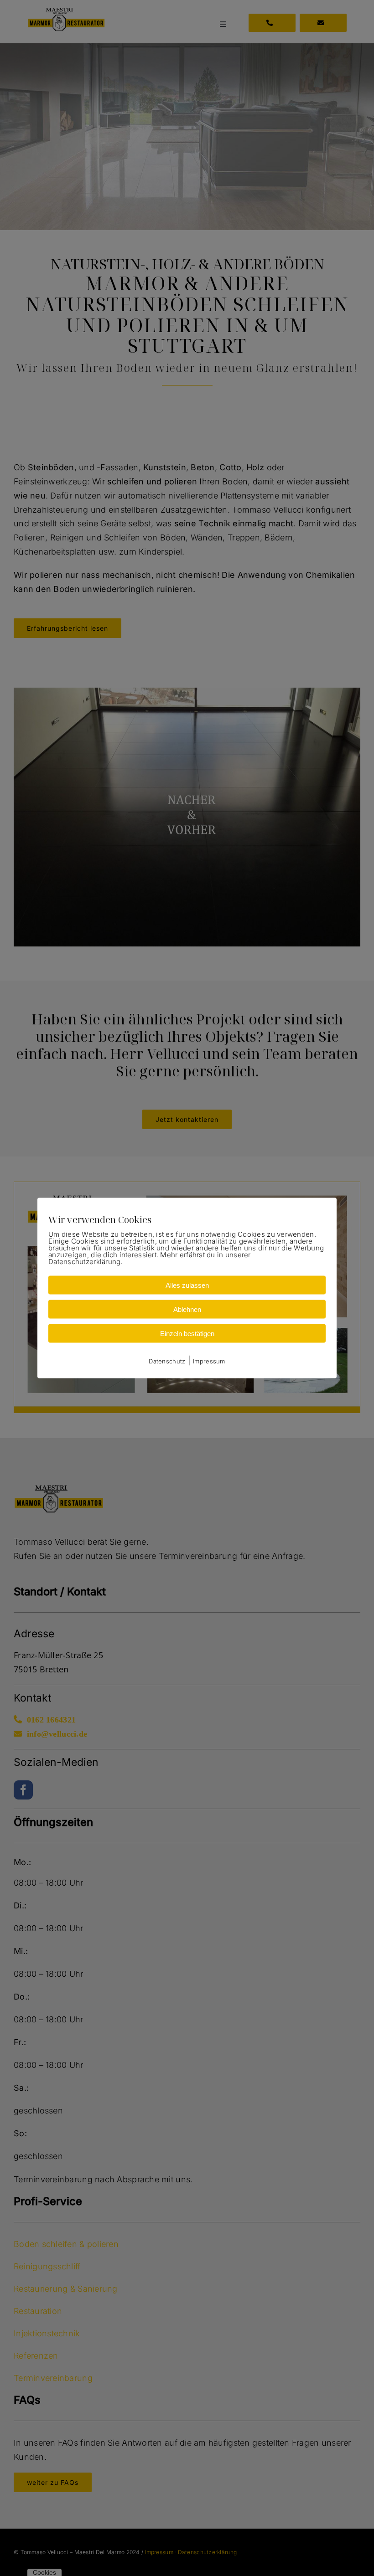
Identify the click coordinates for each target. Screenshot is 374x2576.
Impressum (209, 1361)
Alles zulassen (187, 1285)
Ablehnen (187, 1309)
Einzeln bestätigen (187, 1333)
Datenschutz (167, 1361)
